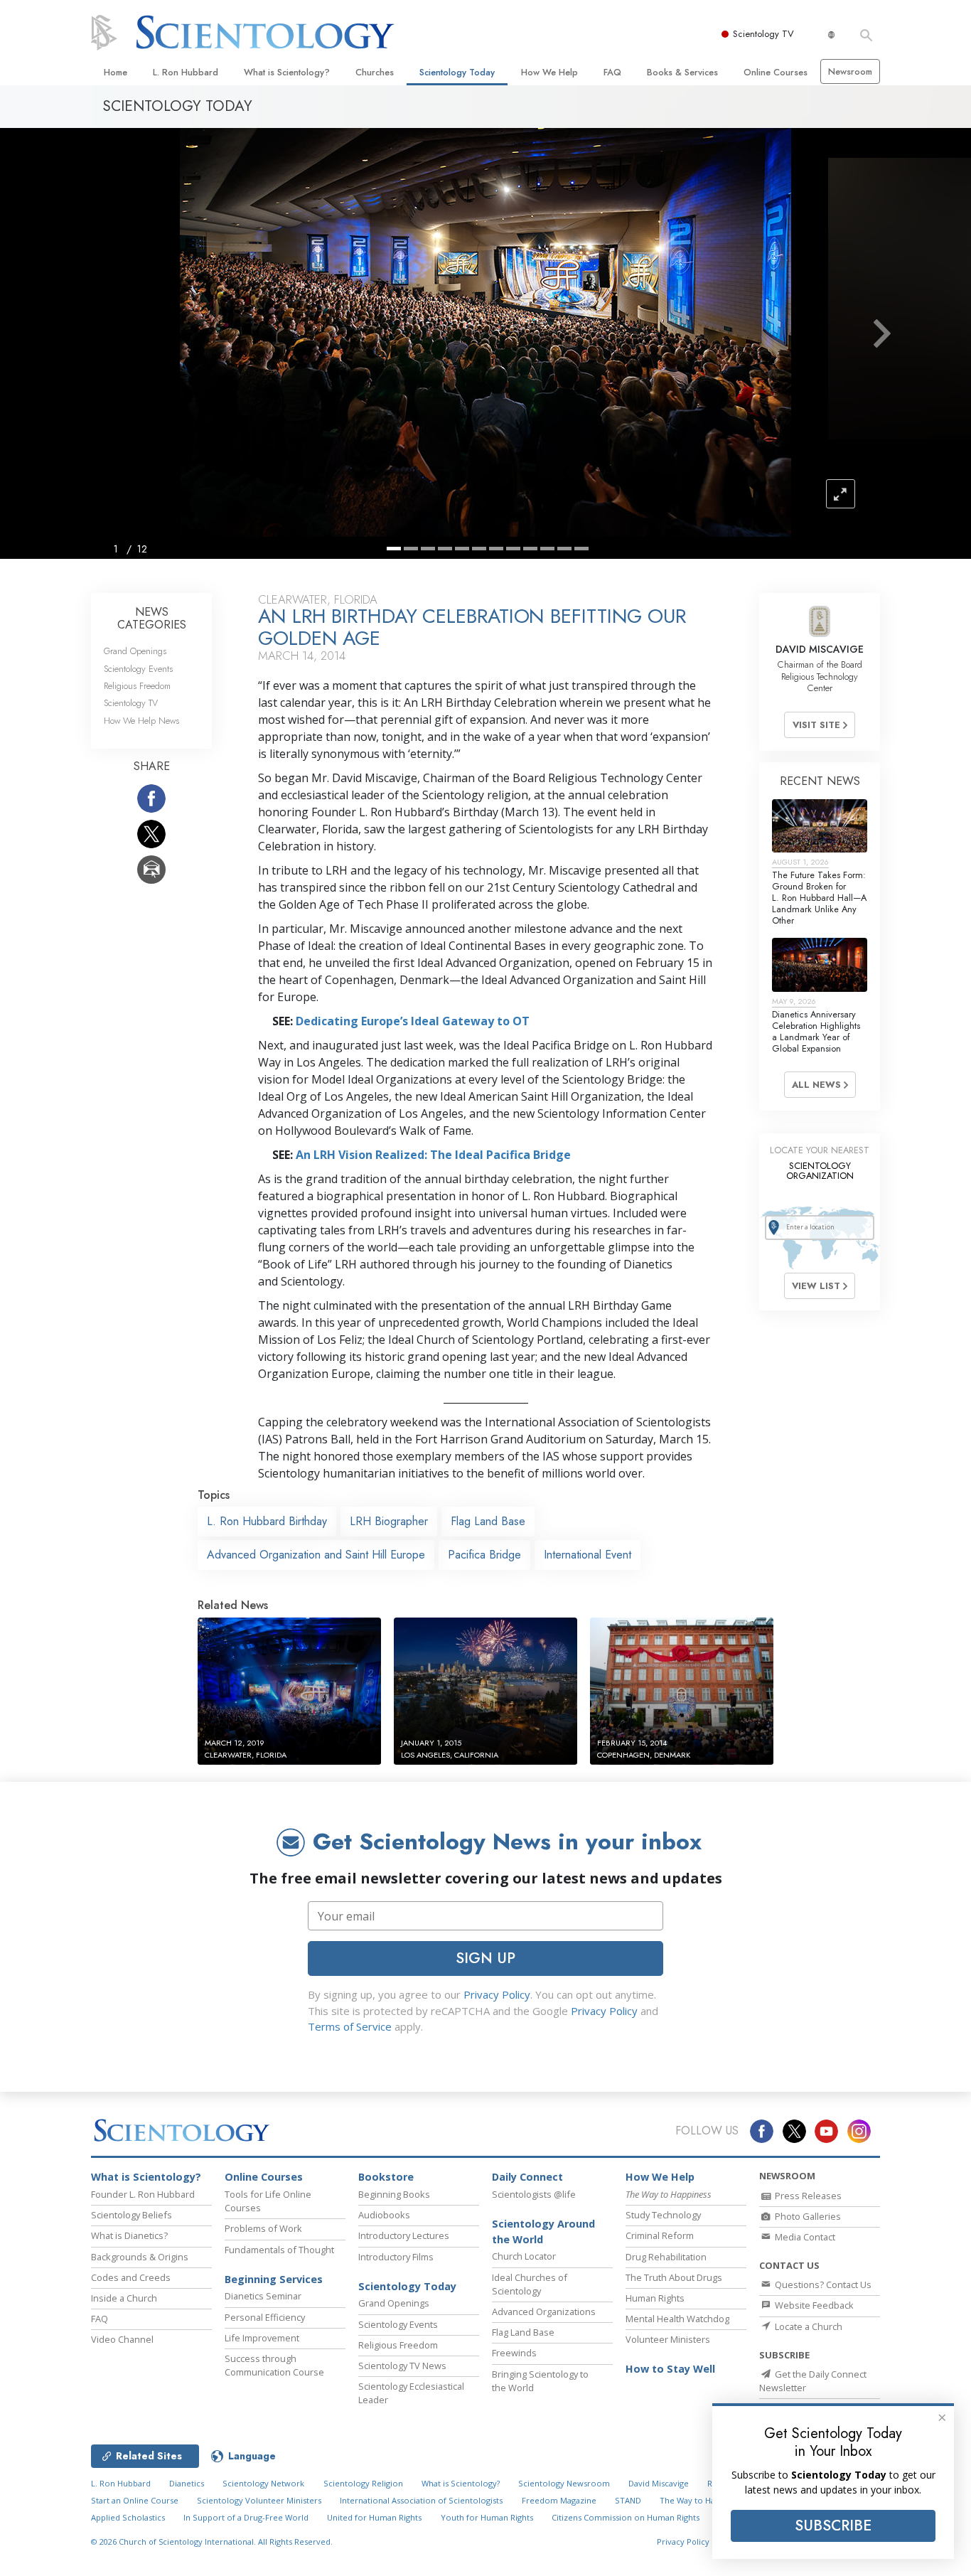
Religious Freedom (137, 686)
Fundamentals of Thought (279, 2250)
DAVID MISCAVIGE (820, 649)
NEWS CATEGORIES (152, 618)
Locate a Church (808, 2326)
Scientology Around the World (543, 2232)
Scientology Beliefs (132, 2215)
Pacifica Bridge (484, 1555)
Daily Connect (527, 2177)
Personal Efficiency (265, 2317)
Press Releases (807, 2196)
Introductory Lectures (404, 2235)
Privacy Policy (497, 1994)
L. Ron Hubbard (186, 72)
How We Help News (141, 721)
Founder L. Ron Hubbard (143, 2194)
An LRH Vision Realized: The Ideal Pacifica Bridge (433, 1155)
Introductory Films (396, 2257)
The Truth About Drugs (674, 2277)
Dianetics (187, 2483)
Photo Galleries (807, 2216)
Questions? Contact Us (822, 2284)
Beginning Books (394, 2194)
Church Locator (524, 2256)
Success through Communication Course (274, 2365)
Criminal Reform (660, 2235)
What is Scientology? (287, 72)
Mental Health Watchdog (677, 2319)
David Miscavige (659, 2483)
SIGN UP (485, 1958)
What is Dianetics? (129, 2235)
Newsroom (850, 71)
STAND (628, 2500)
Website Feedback (813, 2305)
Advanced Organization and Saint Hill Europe (316, 1555)
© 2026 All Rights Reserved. (212, 2542)
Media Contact (804, 2237)
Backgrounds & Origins (140, 2257)
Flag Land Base (488, 1521)
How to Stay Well (670, 2369)
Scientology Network (263, 2483)
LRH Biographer (389, 1521)
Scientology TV (763, 34)
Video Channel (122, 2339)
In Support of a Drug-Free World (246, 2517)
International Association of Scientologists (421, 2500)
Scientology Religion (363, 2483)
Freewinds (514, 2353)
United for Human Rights (374, 2517)
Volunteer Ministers (668, 2339)
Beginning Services (274, 2279)
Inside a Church (124, 2298)
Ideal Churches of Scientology (530, 2284)
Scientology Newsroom (564, 2483)
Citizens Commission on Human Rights (626, 2517)
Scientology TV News (402, 2366)
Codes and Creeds (131, 2277)
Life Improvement (262, 2338)
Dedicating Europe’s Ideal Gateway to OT (413, 1021)
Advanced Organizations (544, 2312)
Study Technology (663, 2215)
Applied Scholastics (128, 2517)
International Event (588, 1555)
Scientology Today (457, 72)
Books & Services (682, 72)
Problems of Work (263, 2228)
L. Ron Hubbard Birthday (267, 1521)
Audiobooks (384, 2215)
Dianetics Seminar (263, 2296)
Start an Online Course (135, 2500)
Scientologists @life (534, 2194)
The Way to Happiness (702, 2500)
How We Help (549, 72)
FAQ (612, 72)
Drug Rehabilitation (666, 2257)
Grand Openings (135, 651)
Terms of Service (350, 2026)
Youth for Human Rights (487, 2517)
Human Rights (655, 2298)
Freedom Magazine (559, 2500)
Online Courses (776, 72)
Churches (375, 72)
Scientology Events (138, 669)
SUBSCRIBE (833, 2526)
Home (116, 72)
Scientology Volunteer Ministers (259, 2500)
